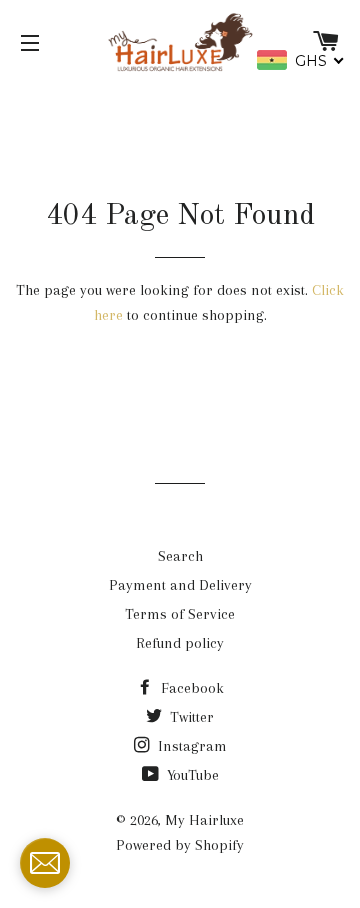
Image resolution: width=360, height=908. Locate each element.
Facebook (190, 688)
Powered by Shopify (180, 845)
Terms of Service (180, 614)
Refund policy (180, 643)
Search (180, 556)
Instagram (190, 746)
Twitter (190, 717)
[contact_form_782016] (45, 863)
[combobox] (301, 60)
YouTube (191, 775)
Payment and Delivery (180, 585)
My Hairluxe (204, 820)
